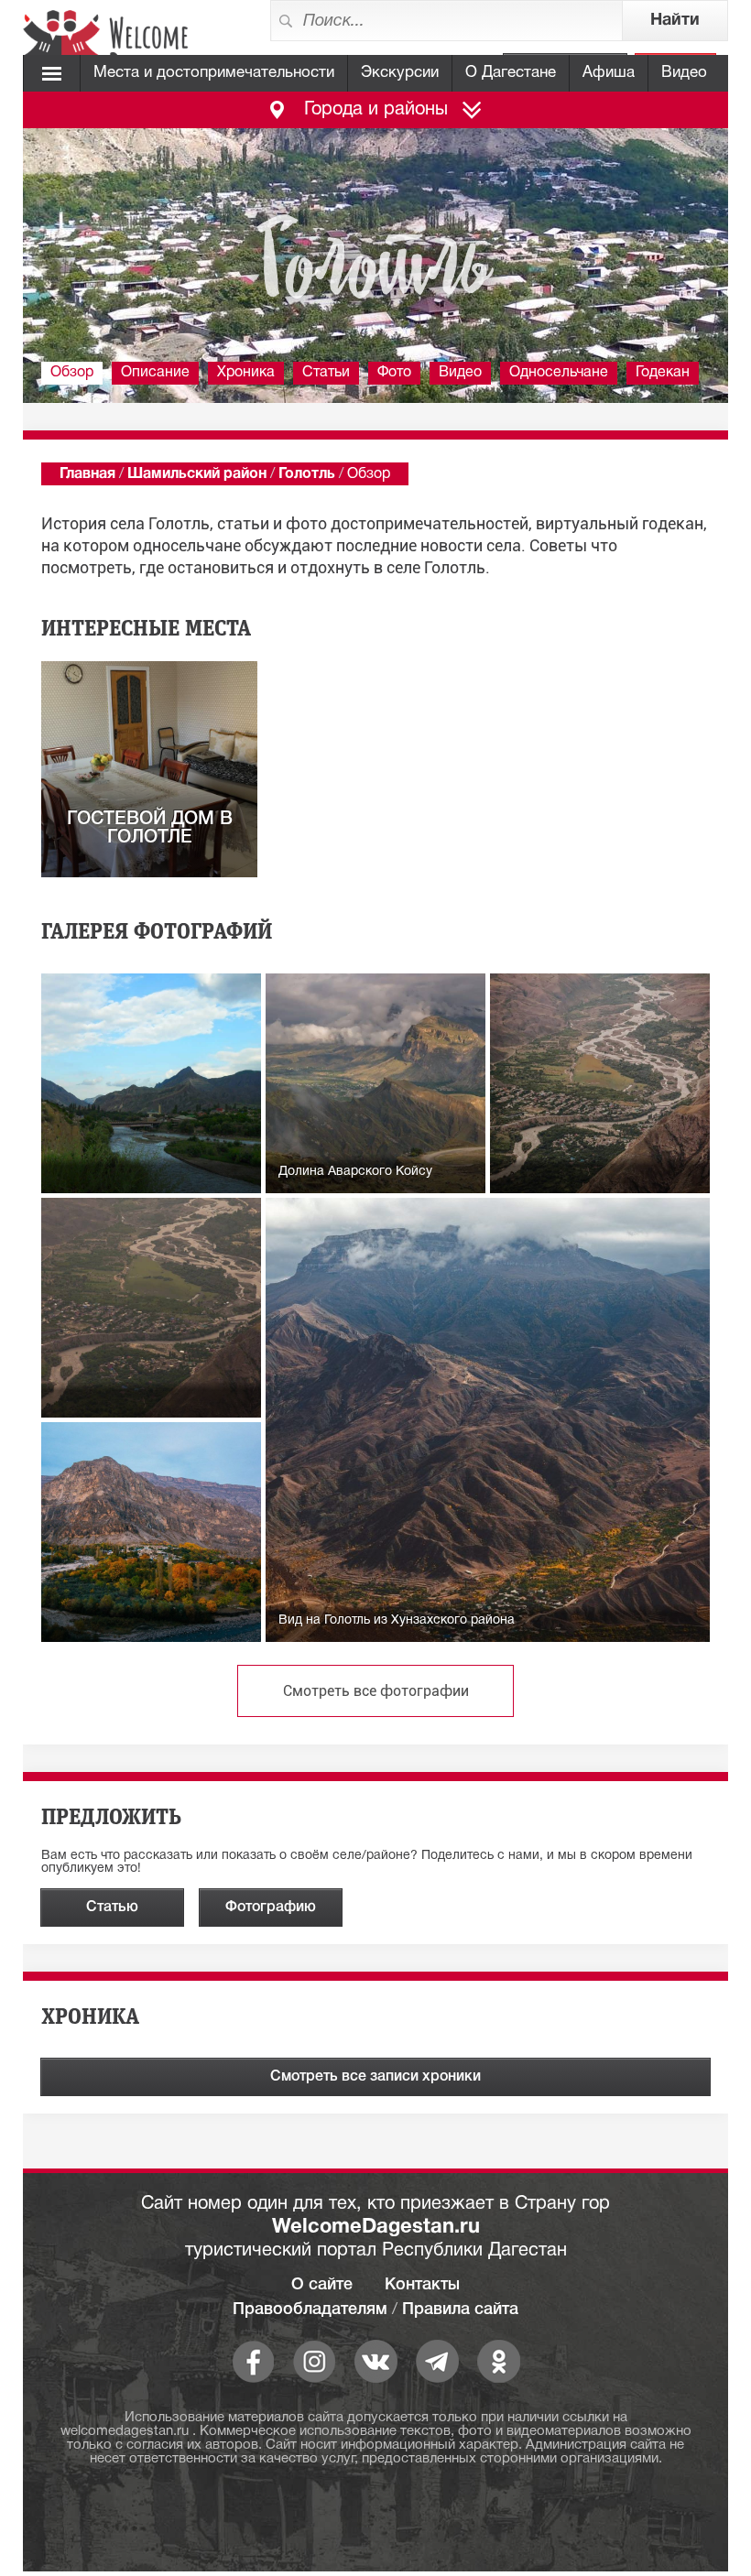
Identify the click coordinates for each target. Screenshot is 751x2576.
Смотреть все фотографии (376, 1691)
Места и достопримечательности (214, 73)
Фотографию (271, 1908)
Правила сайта (460, 2310)
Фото (394, 373)
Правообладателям (310, 2310)
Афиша (609, 73)
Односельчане (559, 373)
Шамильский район (197, 474)
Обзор (72, 373)
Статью (112, 1908)
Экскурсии (400, 73)
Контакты (422, 2285)
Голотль (307, 474)
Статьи (326, 373)
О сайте (322, 2285)
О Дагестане (511, 73)
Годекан (663, 373)
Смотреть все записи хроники (375, 2077)
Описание (155, 373)
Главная (87, 474)
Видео (684, 73)
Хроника (246, 373)
